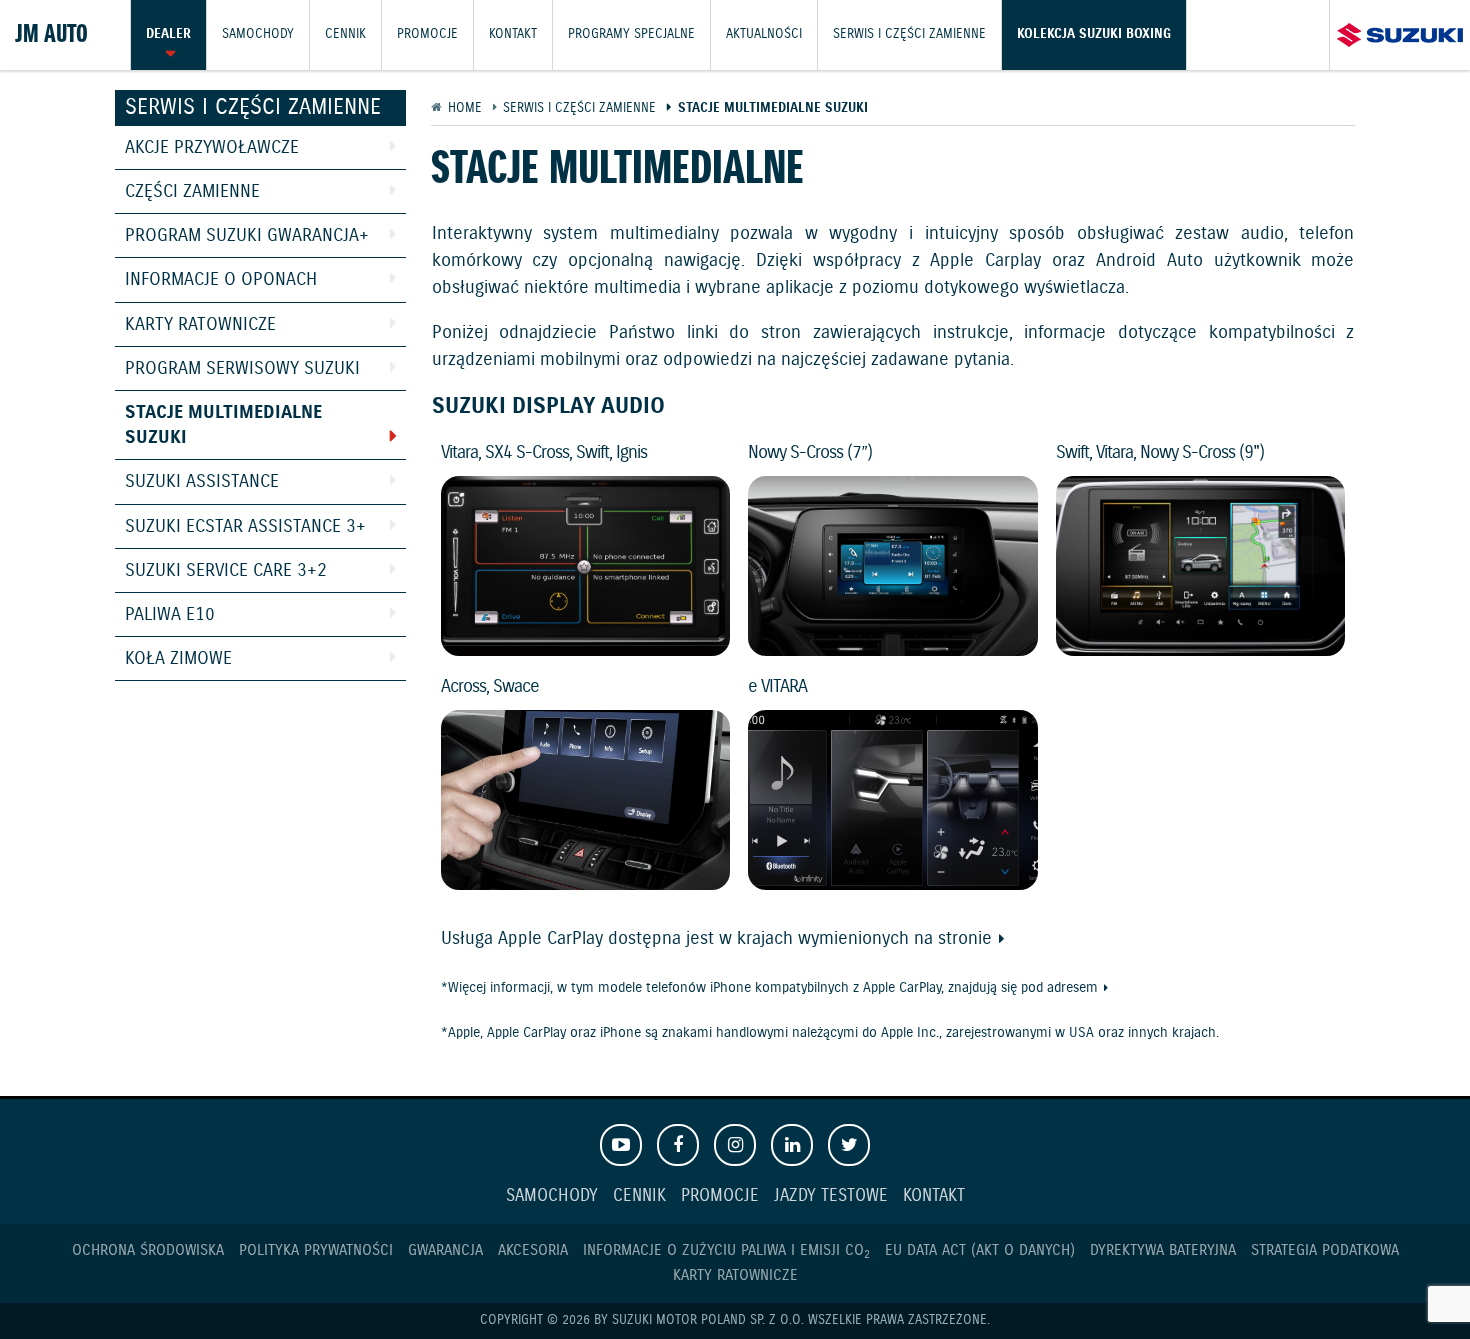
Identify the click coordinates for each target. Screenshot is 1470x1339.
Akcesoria (533, 1250)
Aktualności (764, 34)
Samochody (258, 34)
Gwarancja (445, 1250)
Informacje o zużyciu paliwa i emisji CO (726, 1250)
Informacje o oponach (221, 280)
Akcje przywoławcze (212, 148)
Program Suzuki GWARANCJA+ (247, 236)
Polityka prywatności (316, 1250)
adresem (1072, 988)
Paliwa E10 (170, 615)
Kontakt (513, 34)
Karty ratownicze (200, 325)
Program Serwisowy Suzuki (242, 369)
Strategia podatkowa (1325, 1250)
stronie (965, 939)
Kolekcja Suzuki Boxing (1094, 34)
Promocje (427, 34)
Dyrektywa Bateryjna (1163, 1250)
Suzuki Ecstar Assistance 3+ (245, 527)
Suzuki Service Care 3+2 (226, 571)
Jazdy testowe (831, 1196)
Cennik (345, 34)
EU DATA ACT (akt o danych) (980, 1250)
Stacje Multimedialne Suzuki (223, 425)
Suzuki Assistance (202, 482)
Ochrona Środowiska (148, 1250)
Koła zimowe (178, 659)
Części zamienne (192, 192)
